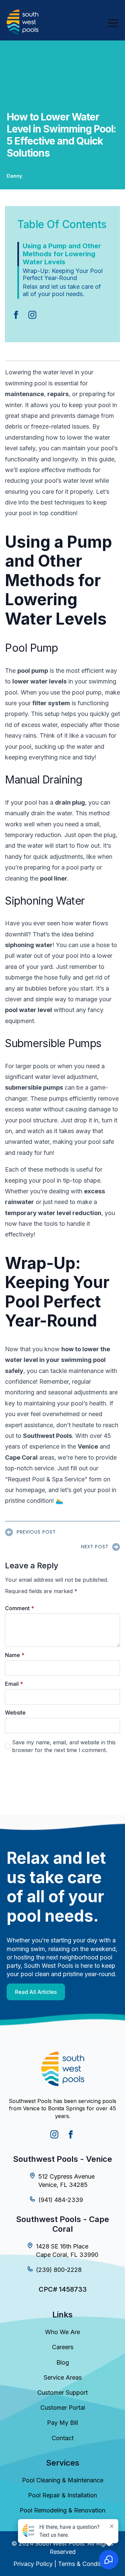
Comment (19, 1608)
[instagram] (32, 315)
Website (15, 1713)
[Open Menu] (113, 23)
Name (15, 1655)
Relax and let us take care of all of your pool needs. (62, 290)
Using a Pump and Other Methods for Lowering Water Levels (62, 254)
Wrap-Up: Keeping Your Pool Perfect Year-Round (63, 274)
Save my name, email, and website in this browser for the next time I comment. (64, 1746)
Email (14, 1684)
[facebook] (16, 315)
